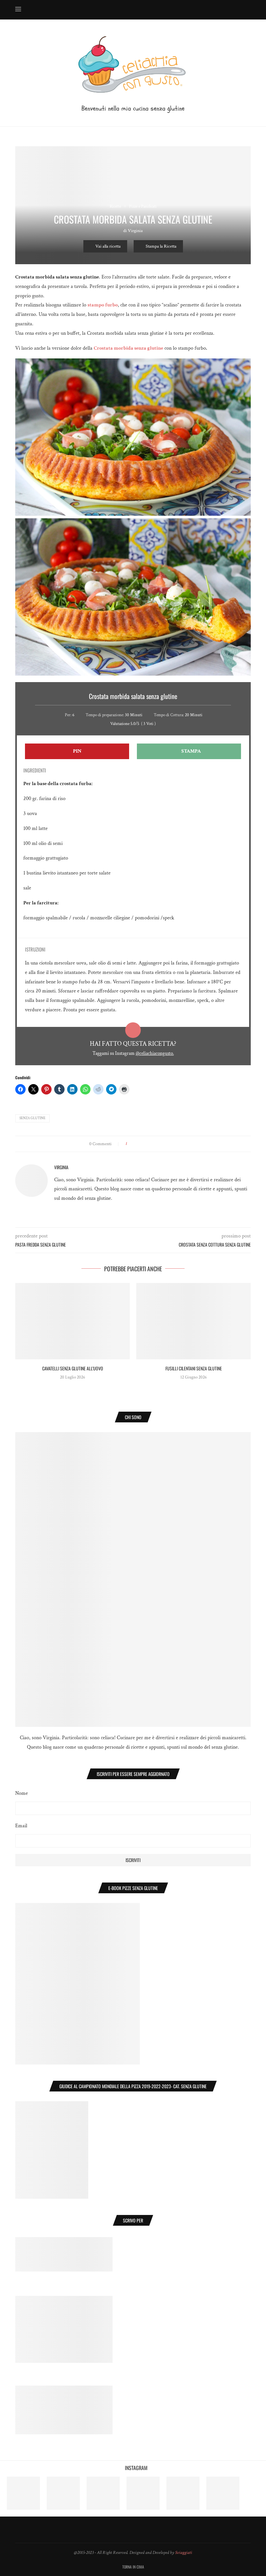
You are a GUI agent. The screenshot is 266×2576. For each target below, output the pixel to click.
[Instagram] (211, 10)
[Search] (248, 10)
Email (21, 1826)
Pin (77, 751)
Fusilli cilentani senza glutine (194, 1368)
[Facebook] (197, 10)
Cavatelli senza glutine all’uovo (73, 1368)
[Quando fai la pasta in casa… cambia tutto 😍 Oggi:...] (63, 2493)
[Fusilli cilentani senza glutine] (193, 1321)
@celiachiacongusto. (155, 1053)
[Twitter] (204, 10)
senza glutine (32, 1118)
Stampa (191, 751)
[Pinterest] (218, 10)
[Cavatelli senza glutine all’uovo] (73, 1321)
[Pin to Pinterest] (146, 1144)
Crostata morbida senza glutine (128, 348)
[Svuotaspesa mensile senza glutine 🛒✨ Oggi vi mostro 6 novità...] (103, 2493)
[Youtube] (231, 10)
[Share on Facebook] (134, 1144)
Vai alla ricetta (108, 246)
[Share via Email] (174, 1144)
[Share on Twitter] (140, 1144)
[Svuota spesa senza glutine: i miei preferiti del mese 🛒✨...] (223, 2493)
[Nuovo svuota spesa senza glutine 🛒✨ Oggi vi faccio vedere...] (24, 2493)
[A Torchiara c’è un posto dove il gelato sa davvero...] (143, 2493)
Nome (22, 1793)
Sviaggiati (184, 2553)
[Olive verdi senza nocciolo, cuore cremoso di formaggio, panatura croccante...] (183, 2493)
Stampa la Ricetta (161, 246)
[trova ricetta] (64, 2390)
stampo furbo (103, 305)
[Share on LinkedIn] (153, 1144)
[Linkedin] (225, 10)
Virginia (135, 231)
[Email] (238, 10)
